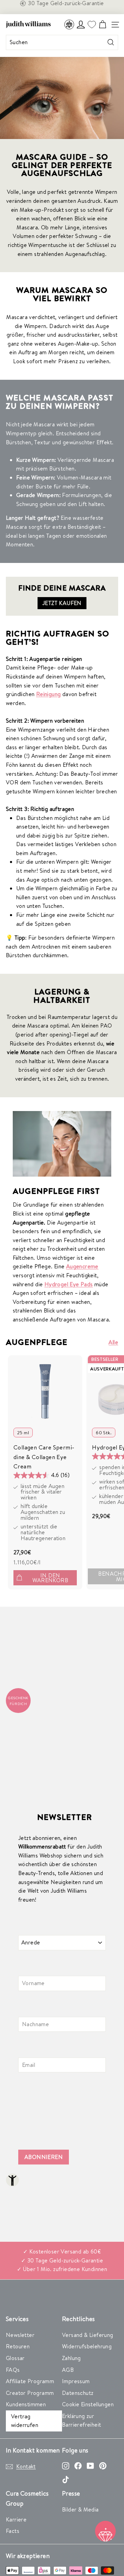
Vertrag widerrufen (25, 2421)
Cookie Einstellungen (88, 2404)
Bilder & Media (80, 2509)
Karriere (16, 2519)
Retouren (18, 2346)
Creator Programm (30, 2393)
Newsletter (20, 2335)
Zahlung (71, 2358)
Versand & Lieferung (88, 2335)
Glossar (15, 2358)
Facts (13, 2531)
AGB (68, 2370)
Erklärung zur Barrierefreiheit (81, 2420)
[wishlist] (92, 25)
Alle (113, 1342)
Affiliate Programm (30, 2381)
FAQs (13, 2370)
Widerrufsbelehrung (87, 2346)
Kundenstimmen (26, 2404)
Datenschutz (78, 2393)
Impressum (76, 2381)
